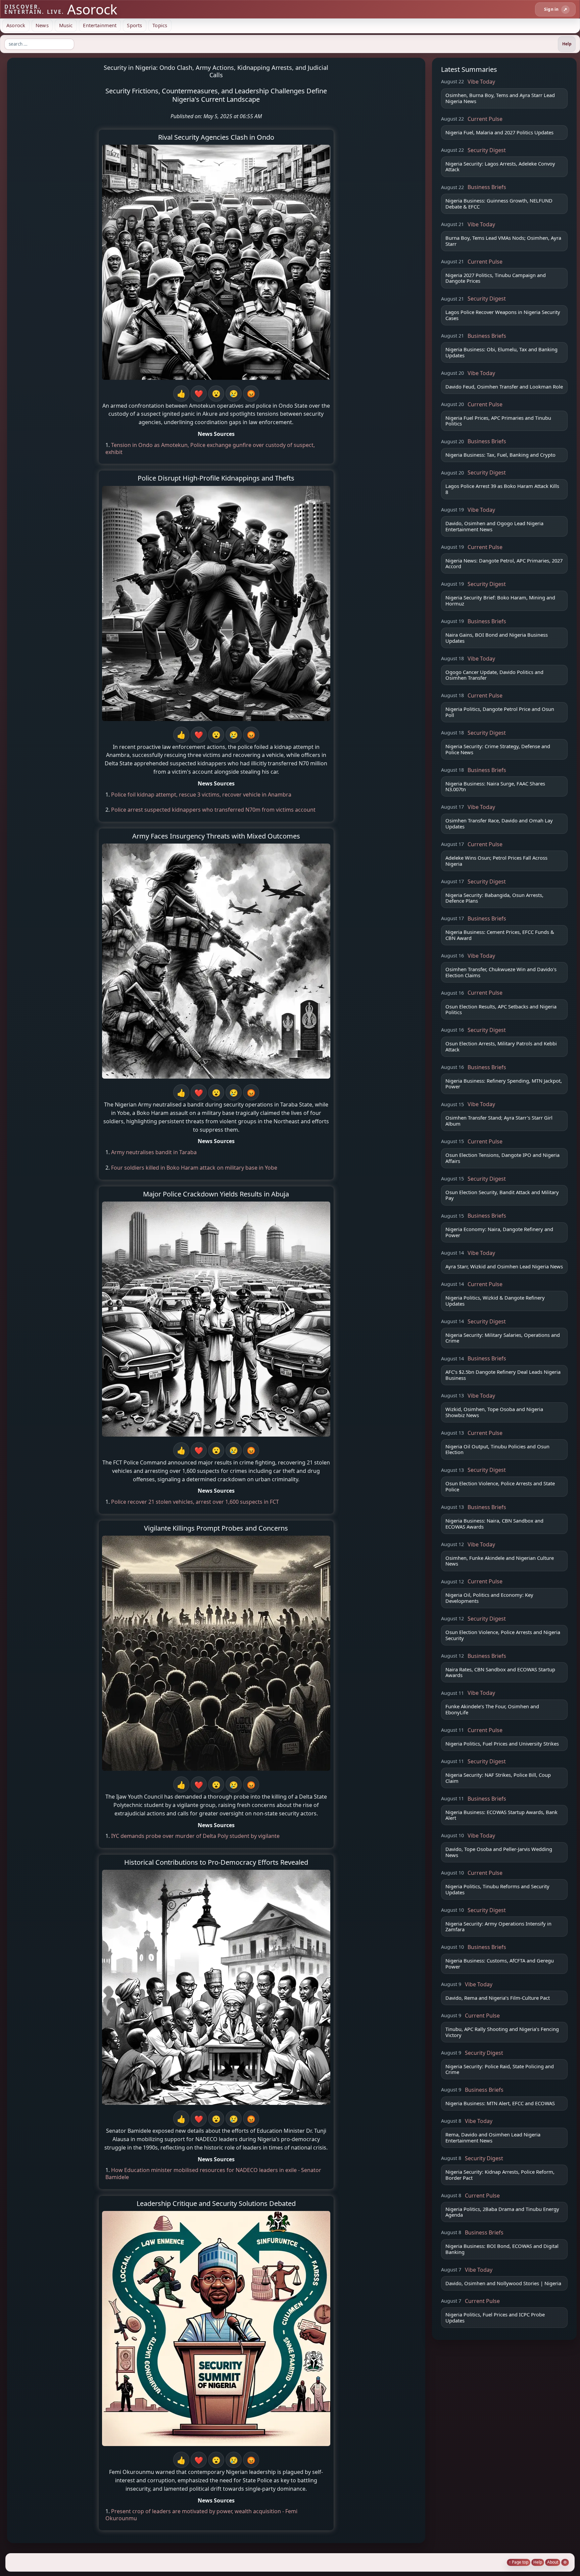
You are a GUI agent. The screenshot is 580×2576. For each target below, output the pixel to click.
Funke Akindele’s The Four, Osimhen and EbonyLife (492, 1709)
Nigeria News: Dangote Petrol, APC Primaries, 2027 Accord (504, 563)
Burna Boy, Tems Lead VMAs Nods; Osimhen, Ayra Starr (503, 241)
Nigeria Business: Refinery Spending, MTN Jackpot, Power (504, 1084)
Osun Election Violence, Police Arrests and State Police (500, 1486)
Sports (134, 25)
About (553, 2562)
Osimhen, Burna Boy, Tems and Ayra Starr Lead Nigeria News (500, 98)
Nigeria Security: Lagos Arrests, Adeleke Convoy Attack (500, 167)
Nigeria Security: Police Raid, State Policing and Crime (500, 2069)
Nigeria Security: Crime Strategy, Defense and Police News (498, 749)
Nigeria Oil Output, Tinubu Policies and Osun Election (497, 1449)
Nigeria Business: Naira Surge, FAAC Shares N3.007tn (495, 786)
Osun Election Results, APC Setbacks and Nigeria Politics (501, 1009)
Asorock (16, 25)
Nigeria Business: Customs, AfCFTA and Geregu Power (500, 1963)
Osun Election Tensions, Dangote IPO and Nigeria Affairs (502, 1158)
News (42, 25)
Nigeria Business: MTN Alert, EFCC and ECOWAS (500, 2103)
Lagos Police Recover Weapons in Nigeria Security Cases (503, 315)
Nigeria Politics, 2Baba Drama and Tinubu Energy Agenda (502, 2212)
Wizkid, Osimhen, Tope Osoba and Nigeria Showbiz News (494, 1412)
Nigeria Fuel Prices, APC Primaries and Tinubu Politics (498, 421)
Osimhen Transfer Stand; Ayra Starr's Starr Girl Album (499, 1121)
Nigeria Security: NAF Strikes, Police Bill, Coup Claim (498, 1778)
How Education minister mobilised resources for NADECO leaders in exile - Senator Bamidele (213, 2174)
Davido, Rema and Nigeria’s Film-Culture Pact (498, 1998)
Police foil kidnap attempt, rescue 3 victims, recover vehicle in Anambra (201, 795)
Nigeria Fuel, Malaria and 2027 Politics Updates (499, 132)
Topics (160, 25)
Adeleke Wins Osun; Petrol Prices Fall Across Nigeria (496, 861)
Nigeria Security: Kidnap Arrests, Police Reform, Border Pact (500, 2175)
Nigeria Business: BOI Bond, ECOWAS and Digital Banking (502, 2249)
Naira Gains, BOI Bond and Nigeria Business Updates (497, 638)
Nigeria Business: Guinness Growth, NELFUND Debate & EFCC (499, 204)
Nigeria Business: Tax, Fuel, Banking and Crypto (500, 455)
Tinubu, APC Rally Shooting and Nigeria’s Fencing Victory (502, 2032)
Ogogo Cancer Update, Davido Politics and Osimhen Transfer (494, 675)
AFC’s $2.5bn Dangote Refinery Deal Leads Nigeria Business (503, 1375)
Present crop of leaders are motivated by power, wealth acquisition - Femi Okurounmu (201, 2515)
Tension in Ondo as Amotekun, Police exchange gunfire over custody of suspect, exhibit (210, 448)
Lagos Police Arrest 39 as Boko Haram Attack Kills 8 (502, 489)
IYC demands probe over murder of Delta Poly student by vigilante (195, 1836)
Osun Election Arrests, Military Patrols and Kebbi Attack (501, 1046)
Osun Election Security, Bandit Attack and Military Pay (502, 1195)
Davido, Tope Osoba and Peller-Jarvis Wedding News (499, 1852)
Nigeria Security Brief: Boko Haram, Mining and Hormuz (500, 600)
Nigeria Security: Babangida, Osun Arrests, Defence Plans (494, 898)
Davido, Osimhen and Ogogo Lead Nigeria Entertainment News (494, 526)
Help (538, 2562)
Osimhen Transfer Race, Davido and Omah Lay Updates (499, 823)
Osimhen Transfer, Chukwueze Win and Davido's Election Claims (501, 972)
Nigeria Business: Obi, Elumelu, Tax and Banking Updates (501, 352)
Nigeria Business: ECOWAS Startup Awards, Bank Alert (501, 1815)
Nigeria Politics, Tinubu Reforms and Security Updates (497, 1889)
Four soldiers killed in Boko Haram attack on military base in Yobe (194, 1168)
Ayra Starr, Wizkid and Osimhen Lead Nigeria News (504, 1266)
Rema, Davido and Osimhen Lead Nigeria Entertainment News (493, 2137)
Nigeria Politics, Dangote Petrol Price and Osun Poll (500, 712)
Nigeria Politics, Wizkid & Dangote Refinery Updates (495, 1301)
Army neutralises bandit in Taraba (154, 1152)
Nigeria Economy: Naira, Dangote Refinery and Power (499, 1232)
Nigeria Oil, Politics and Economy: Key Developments (489, 1598)
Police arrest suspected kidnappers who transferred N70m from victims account (213, 810)
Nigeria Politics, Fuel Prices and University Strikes (502, 1744)
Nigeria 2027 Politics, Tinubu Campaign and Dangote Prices (496, 278)
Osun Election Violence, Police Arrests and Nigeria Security (503, 1635)
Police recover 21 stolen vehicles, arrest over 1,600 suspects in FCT (195, 1502)
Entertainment (100, 25)
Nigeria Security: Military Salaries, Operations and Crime (503, 1338)
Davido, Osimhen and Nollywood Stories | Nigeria (503, 2283)
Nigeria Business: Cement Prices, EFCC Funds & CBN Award (500, 935)
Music (66, 25)
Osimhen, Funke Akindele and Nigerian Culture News (500, 1561)
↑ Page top (519, 2562)
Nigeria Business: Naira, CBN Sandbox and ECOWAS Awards (494, 1524)
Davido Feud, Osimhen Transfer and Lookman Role (504, 387)
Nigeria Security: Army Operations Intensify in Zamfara (498, 1927)
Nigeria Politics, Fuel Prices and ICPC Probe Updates (495, 2317)
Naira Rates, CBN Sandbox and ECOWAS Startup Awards (500, 1672)
